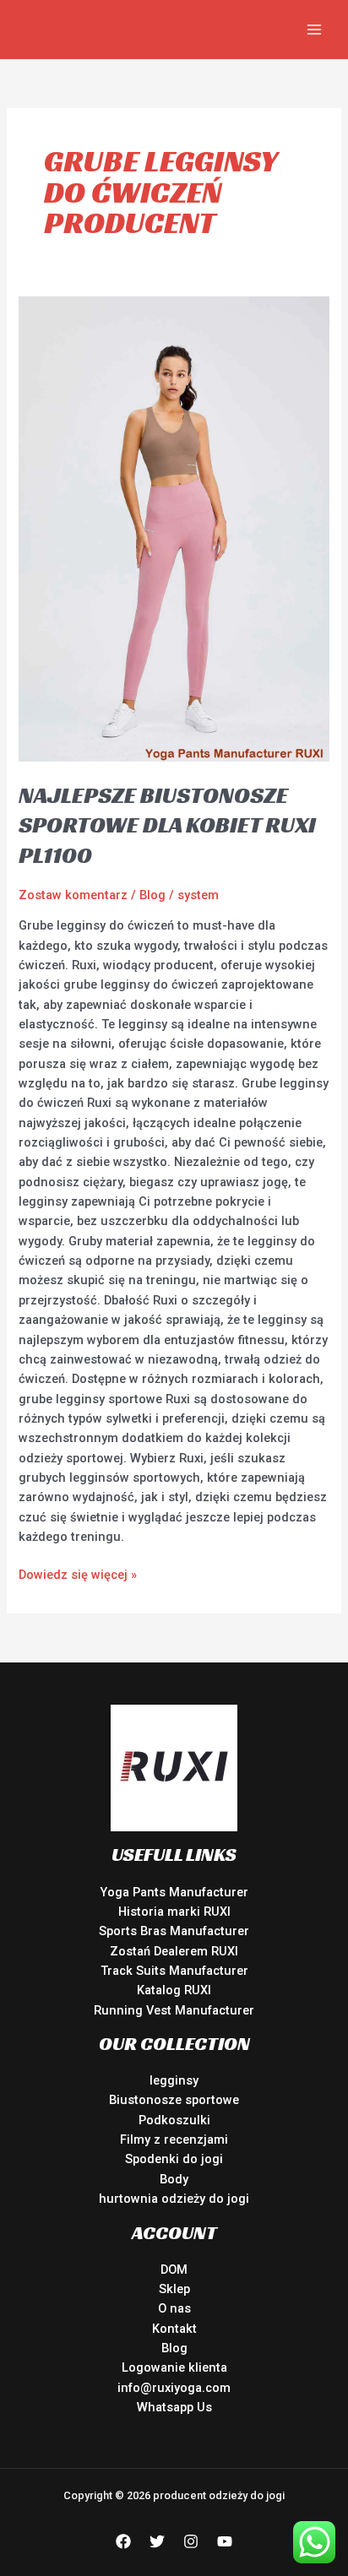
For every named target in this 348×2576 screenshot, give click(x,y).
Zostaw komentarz (73, 895)
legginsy (174, 2080)
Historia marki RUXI (174, 1912)
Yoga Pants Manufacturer (174, 1892)
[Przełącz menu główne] (314, 30)
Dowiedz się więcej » (78, 1574)
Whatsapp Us (174, 2407)
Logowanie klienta (174, 2367)
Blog (152, 895)
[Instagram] (191, 2541)
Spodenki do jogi (174, 2159)
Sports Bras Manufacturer (174, 1931)
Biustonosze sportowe (174, 2100)
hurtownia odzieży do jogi (174, 2199)
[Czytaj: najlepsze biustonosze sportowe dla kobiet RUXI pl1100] (174, 528)
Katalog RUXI (174, 1990)
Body (174, 2179)
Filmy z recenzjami (174, 2139)
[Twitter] (157, 2541)
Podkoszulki (174, 2120)
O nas (174, 2308)
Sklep (174, 2289)
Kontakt (174, 2329)
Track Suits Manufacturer (174, 1971)
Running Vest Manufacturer (174, 2010)
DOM (174, 2270)
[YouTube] (225, 2541)
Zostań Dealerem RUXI (174, 1951)
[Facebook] (123, 2541)
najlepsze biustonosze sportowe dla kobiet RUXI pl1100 (167, 825)
